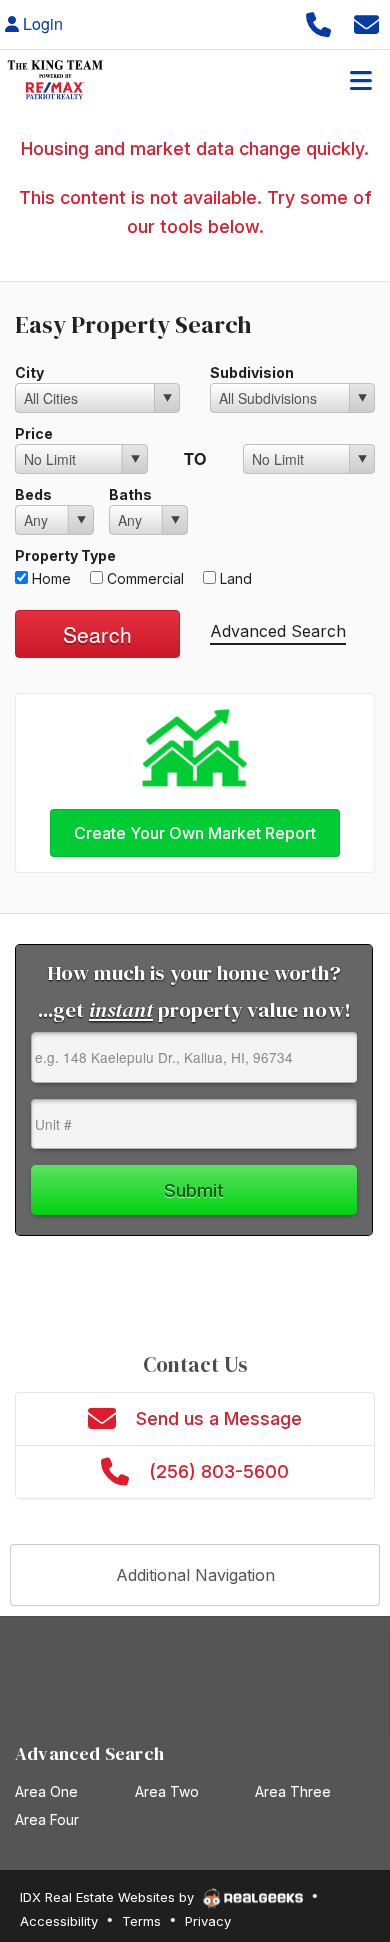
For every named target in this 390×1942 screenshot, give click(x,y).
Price (34, 433)
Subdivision (252, 372)
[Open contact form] (366, 24)
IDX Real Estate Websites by (109, 1897)
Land (234, 578)
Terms (141, 1921)
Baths (130, 494)
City (29, 372)
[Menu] (361, 80)
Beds (33, 494)
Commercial (143, 578)
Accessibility (59, 1921)
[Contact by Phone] (318, 24)
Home (49, 578)
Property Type (65, 555)
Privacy (208, 1921)
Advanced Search (278, 631)
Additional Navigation (195, 1575)
